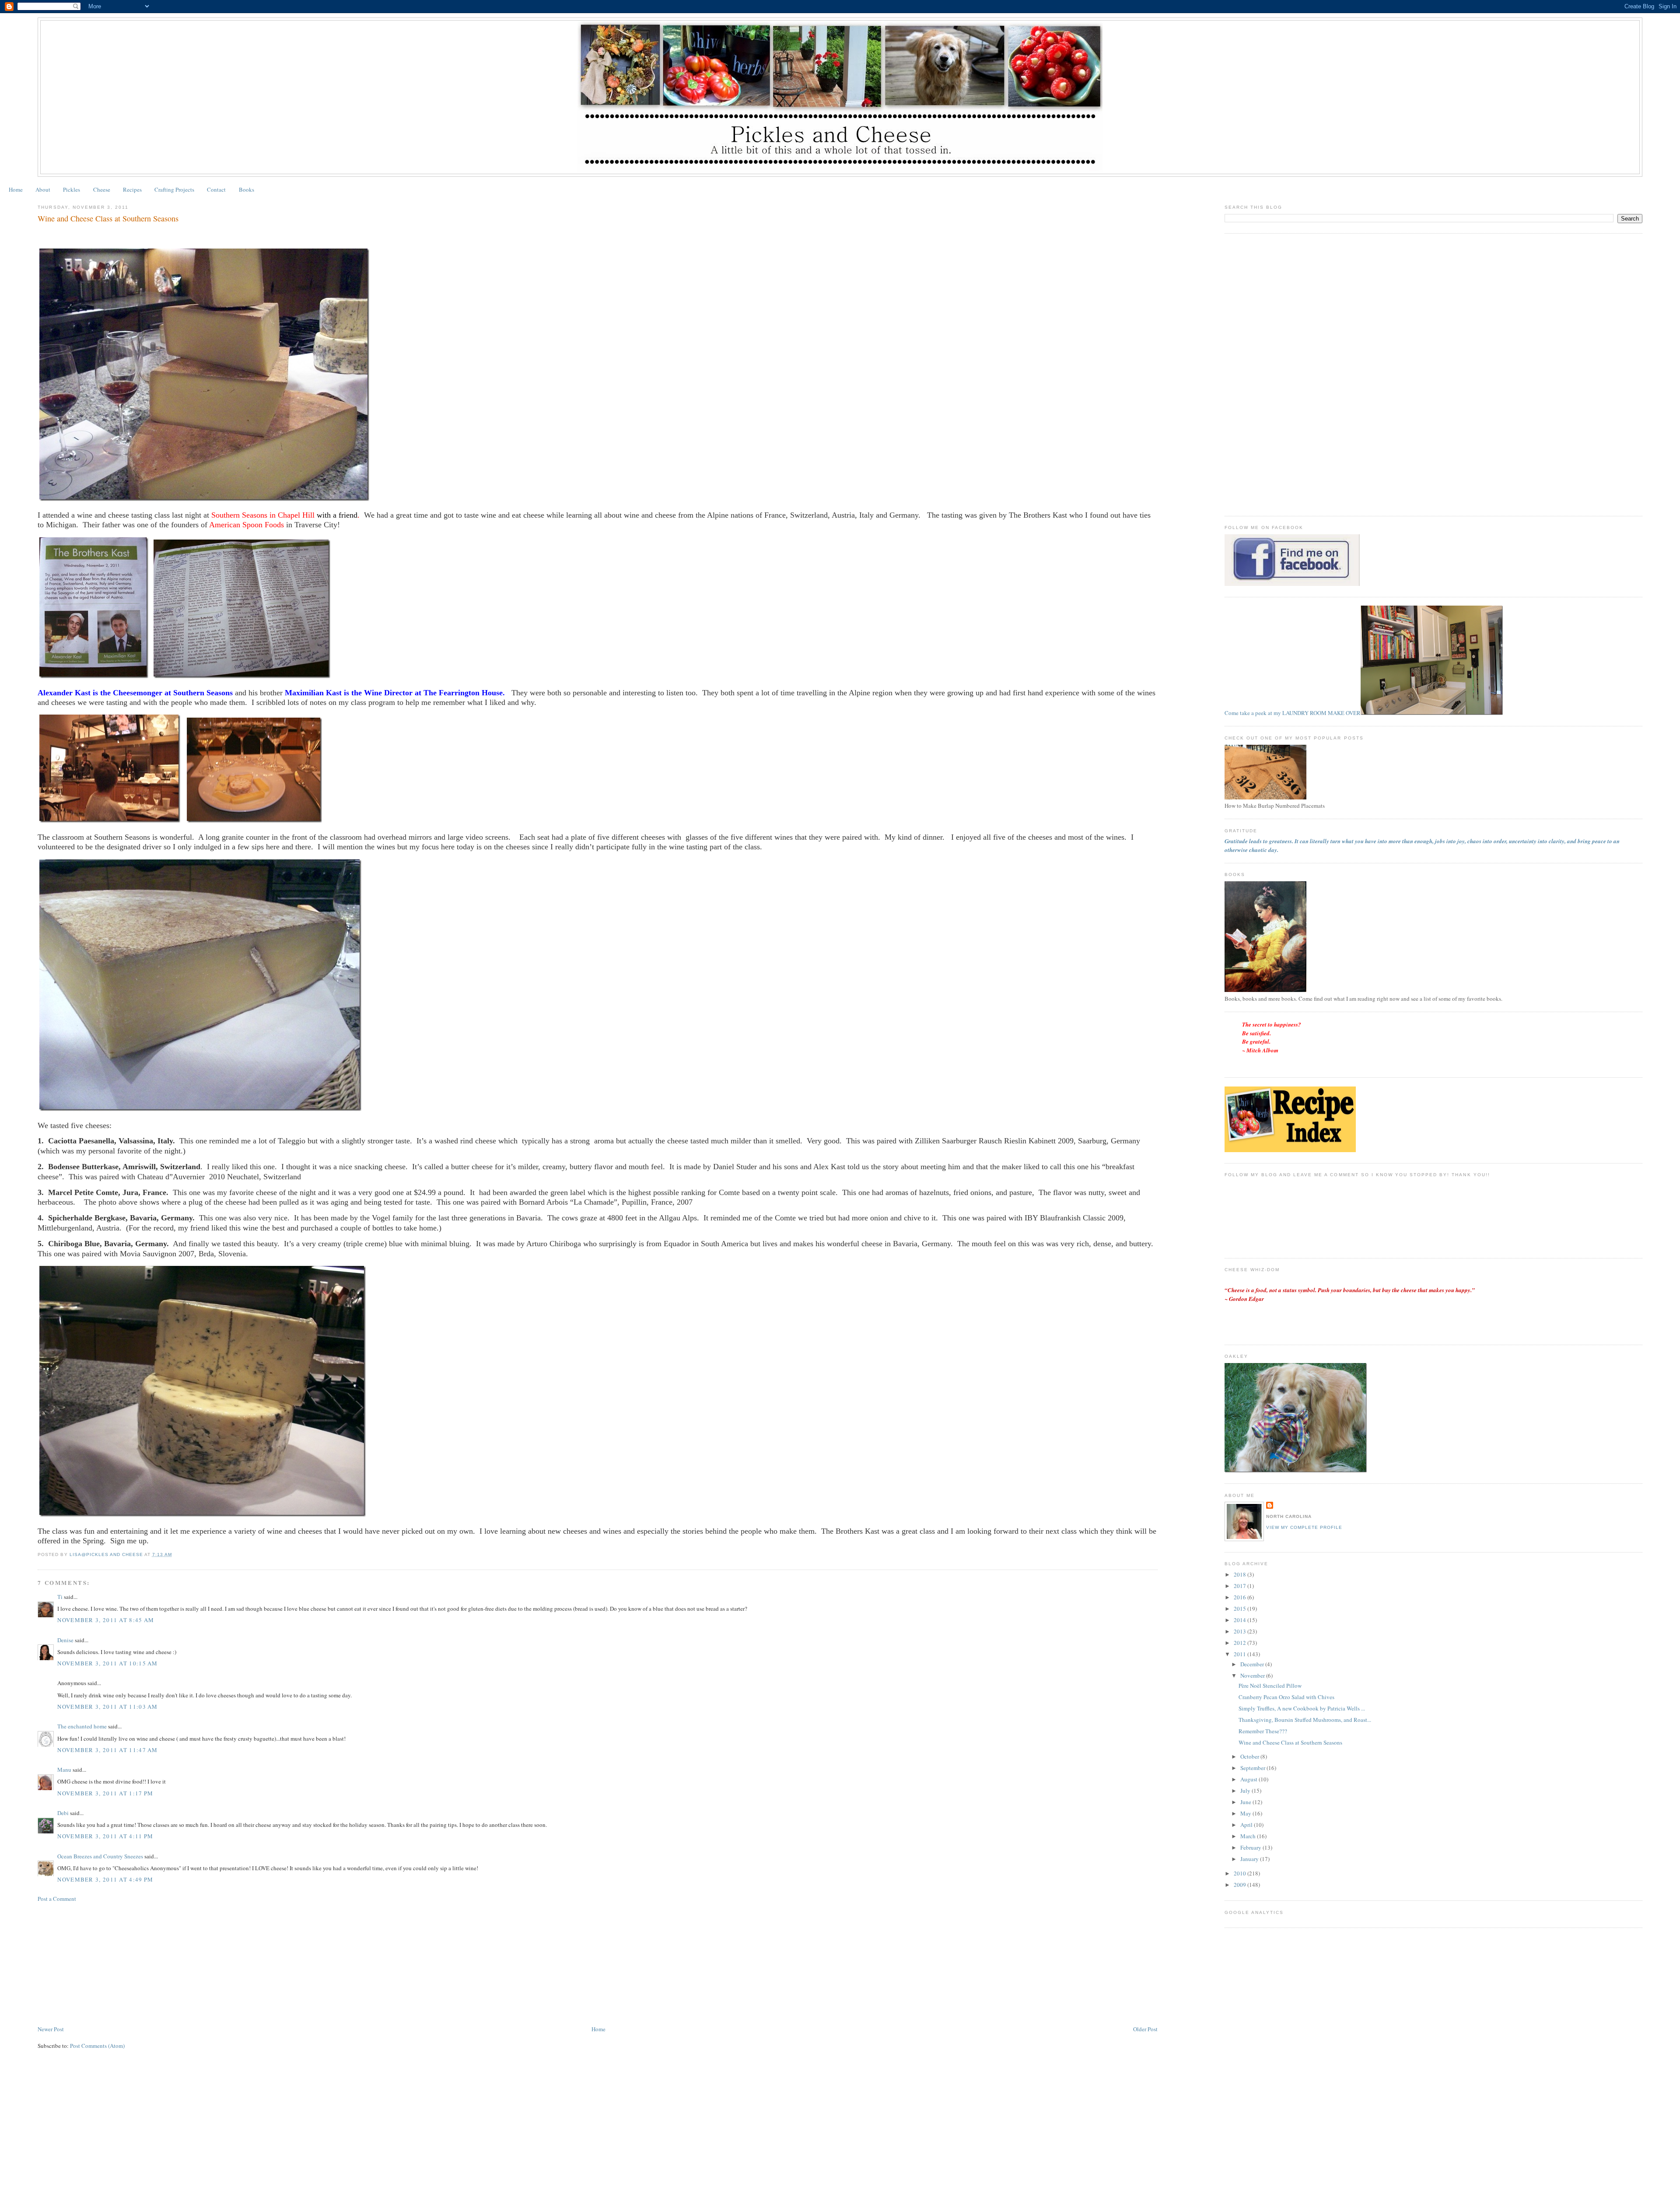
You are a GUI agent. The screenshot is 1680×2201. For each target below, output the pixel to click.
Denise (65, 1640)
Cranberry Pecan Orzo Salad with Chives (1286, 1697)
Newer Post (51, 2029)
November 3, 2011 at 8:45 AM (106, 1620)
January (1250, 1859)
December (1253, 1664)
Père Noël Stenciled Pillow (1270, 1686)
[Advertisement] (103, 1963)
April (1247, 1825)
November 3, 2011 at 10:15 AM (107, 1663)
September (1253, 1768)
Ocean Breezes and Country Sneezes (100, 1856)
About (43, 189)
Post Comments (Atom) (97, 2046)
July (1246, 1791)
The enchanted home (82, 1726)
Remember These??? (1263, 1731)
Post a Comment (57, 1899)
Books (247, 189)
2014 (1241, 1620)
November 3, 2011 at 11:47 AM (107, 1750)
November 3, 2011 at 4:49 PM (105, 1879)
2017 (1241, 1586)
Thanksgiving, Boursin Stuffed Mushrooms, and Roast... (1305, 1720)
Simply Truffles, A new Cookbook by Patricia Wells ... (1302, 1708)
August (1249, 1779)
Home (16, 189)
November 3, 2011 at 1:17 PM (105, 1793)
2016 (1241, 1597)
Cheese (102, 189)
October (1250, 1756)
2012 (1241, 1643)
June (1246, 1802)
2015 (1241, 1609)
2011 (1241, 1654)
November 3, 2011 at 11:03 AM (107, 1707)
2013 (1241, 1631)
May (1246, 1813)
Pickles (72, 189)
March (1249, 1836)
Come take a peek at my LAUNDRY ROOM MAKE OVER (1293, 713)
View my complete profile (1304, 1527)
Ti (60, 1597)
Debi (63, 1813)
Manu (64, 1770)
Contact (216, 189)
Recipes (132, 189)
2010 (1241, 1873)
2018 (1241, 1574)
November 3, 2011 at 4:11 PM (105, 1836)
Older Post (1145, 2029)
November (1253, 1675)
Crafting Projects (174, 189)
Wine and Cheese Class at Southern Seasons (1290, 1742)
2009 (1241, 1885)
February (1251, 1847)
